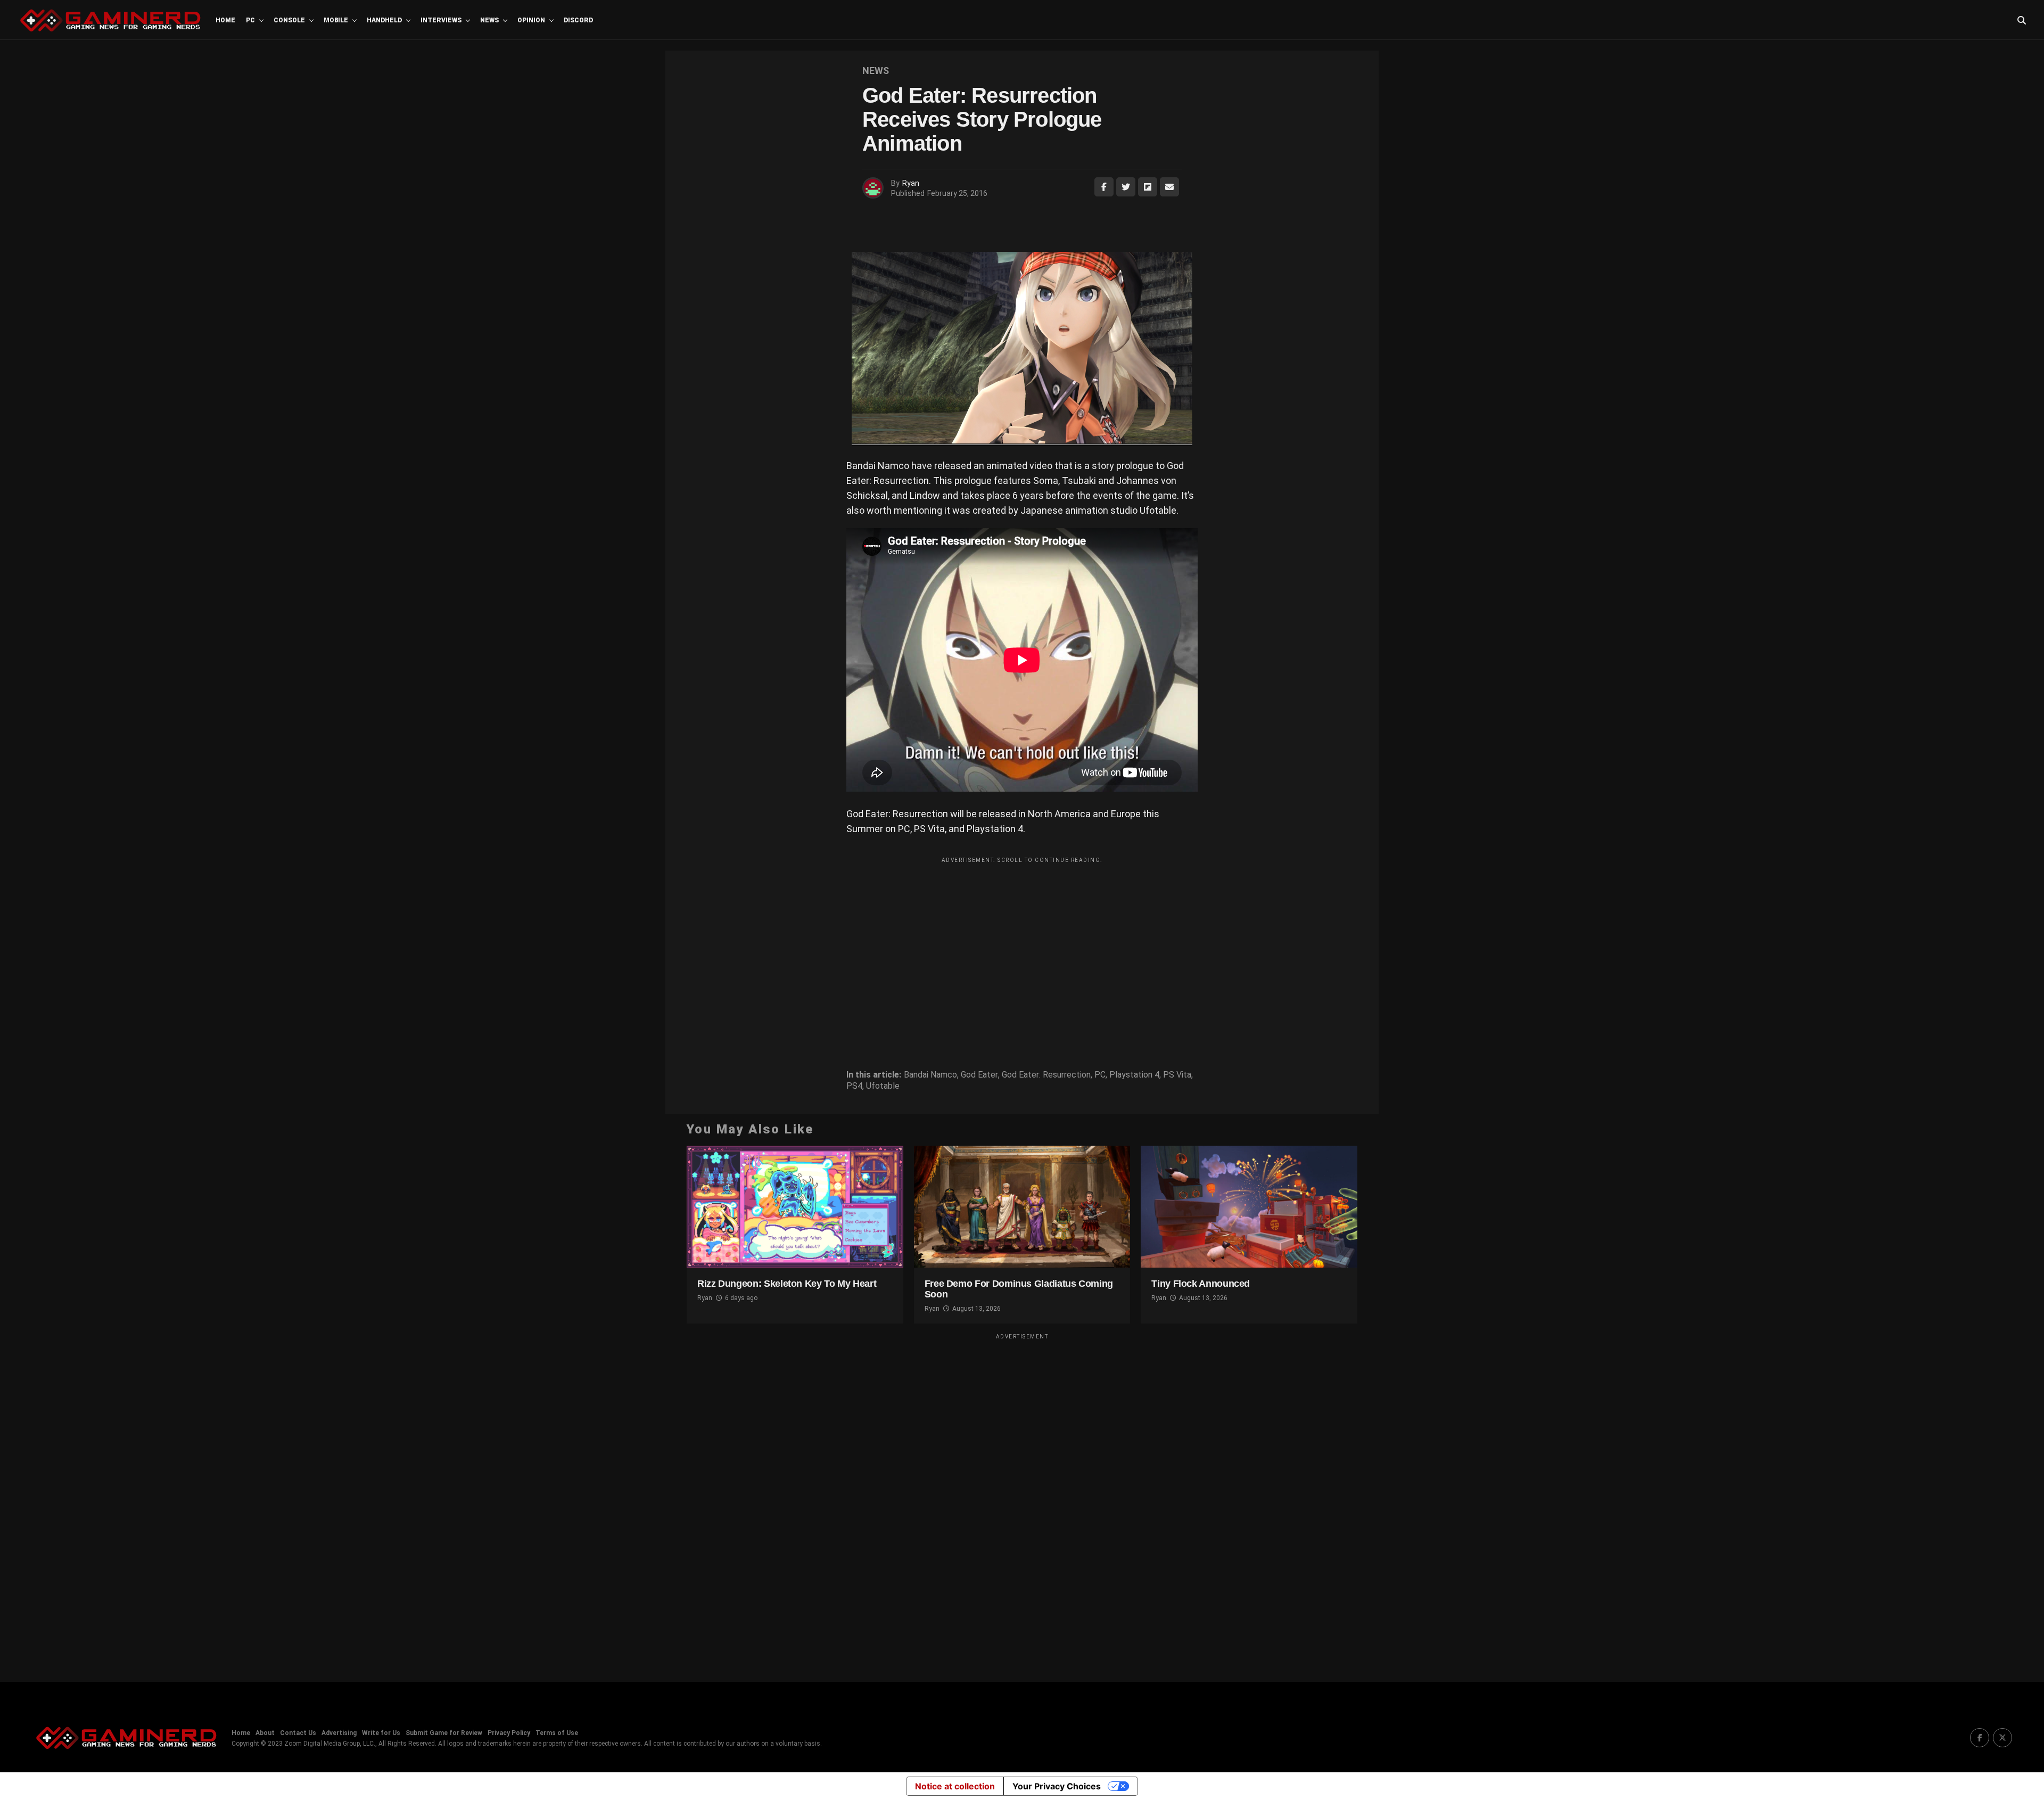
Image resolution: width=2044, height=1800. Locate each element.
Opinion (531, 20)
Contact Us (298, 1733)
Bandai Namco (930, 1075)
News (489, 20)
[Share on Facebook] (1104, 187)
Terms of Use (557, 1733)
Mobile (336, 20)
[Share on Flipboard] (1148, 187)
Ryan (911, 183)
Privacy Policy (509, 1733)
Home (225, 20)
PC (250, 20)
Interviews (441, 20)
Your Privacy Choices (1057, 1786)
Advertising (339, 1733)
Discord (578, 20)
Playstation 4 (1134, 1075)
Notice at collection (955, 1786)
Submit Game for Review (444, 1733)
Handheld (384, 20)
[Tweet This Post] (1126, 187)
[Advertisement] (1022, 943)
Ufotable (883, 1086)
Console (289, 20)
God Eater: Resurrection (1046, 1075)
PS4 (854, 1086)
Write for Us (381, 1733)
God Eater (979, 1075)
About (265, 1733)
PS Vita (1177, 1075)
